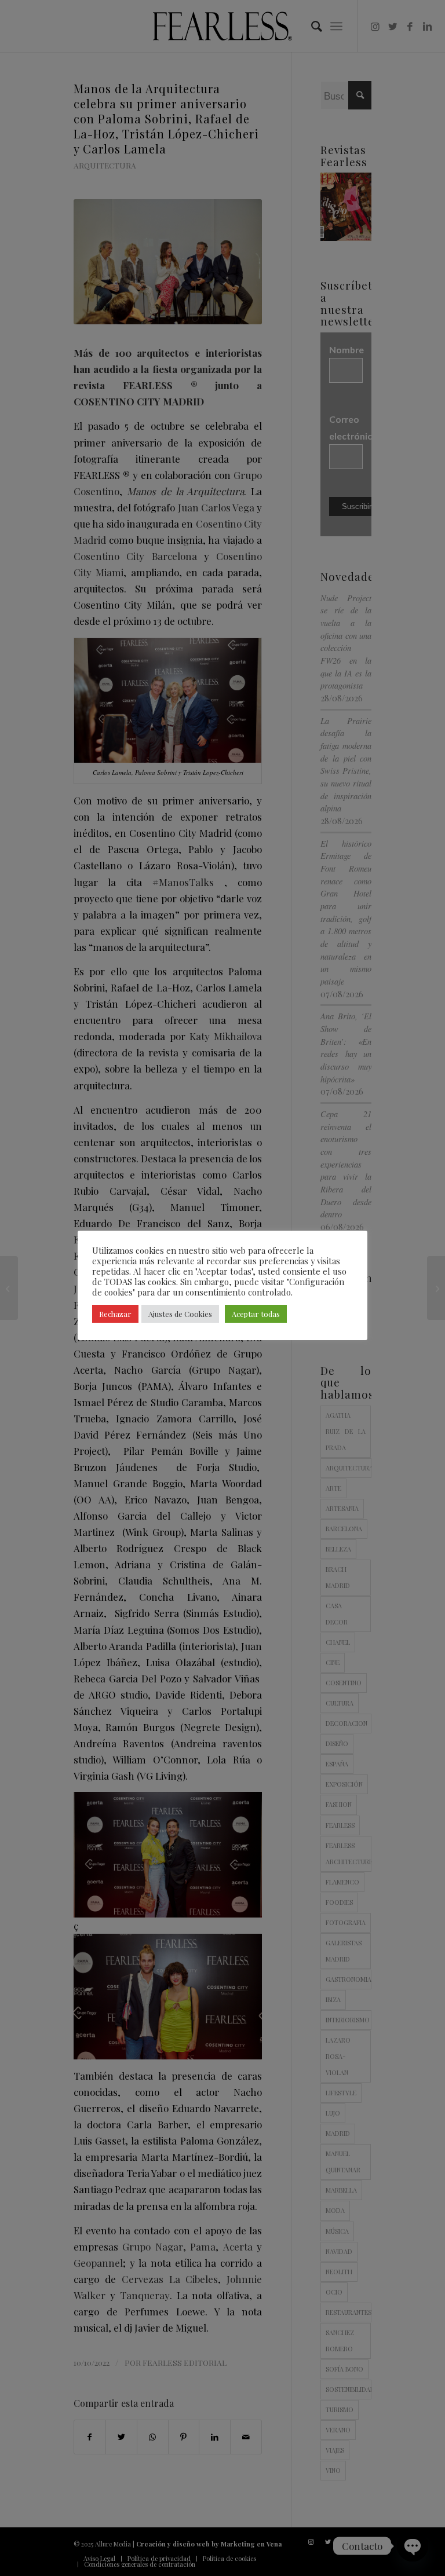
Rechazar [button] (115, 1314)
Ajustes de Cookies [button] (180, 1314)
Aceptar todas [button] (256, 1314)
